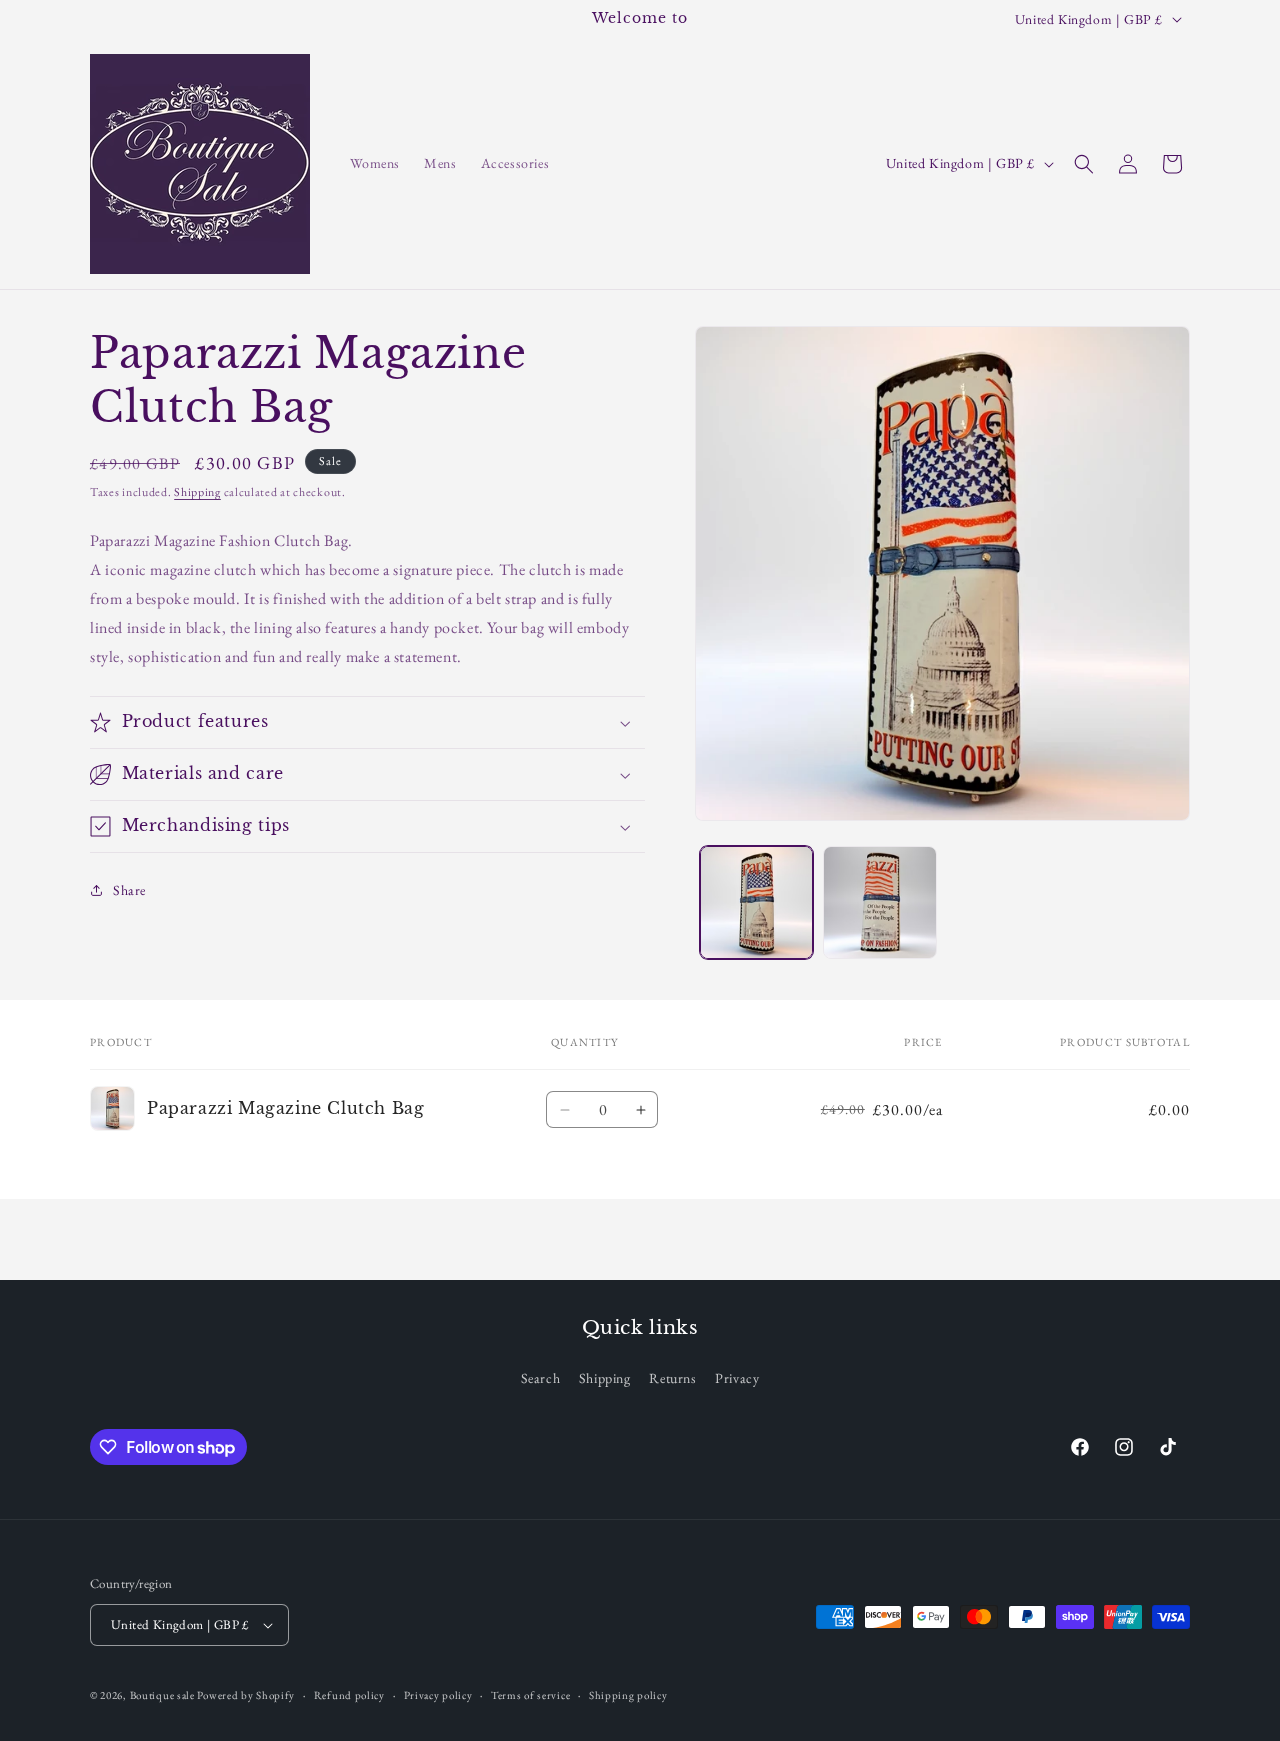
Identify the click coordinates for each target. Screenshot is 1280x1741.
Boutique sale (164, 1695)
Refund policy (349, 1694)
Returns (672, 1377)
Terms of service (530, 1694)
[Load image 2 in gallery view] (879, 902)
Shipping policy (628, 1694)
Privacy (737, 1377)
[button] (1084, 164)
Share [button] (129, 890)
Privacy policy (438, 1694)
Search (541, 1377)
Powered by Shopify (246, 1695)
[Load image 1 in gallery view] (756, 902)
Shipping (197, 492)
